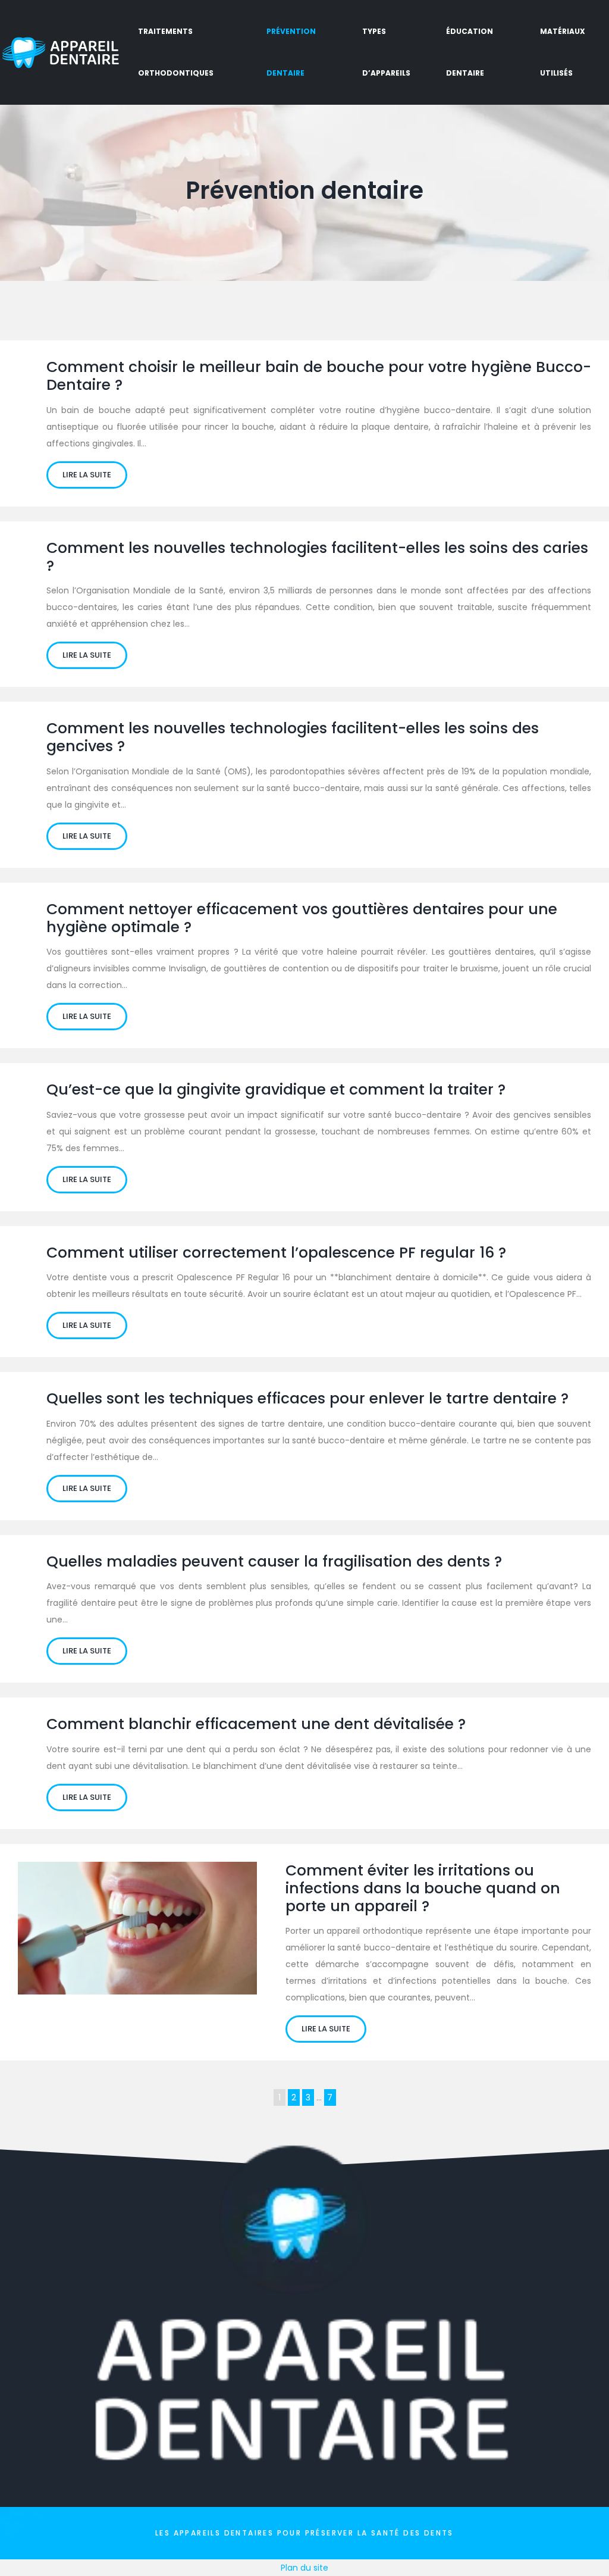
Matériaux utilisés (563, 52)
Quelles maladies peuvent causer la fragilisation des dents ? (274, 1561)
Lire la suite (87, 475)
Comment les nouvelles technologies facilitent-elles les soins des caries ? (317, 557)
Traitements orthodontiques (176, 52)
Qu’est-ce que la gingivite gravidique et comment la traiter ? (276, 1090)
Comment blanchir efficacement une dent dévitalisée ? (256, 1724)
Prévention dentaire (291, 52)
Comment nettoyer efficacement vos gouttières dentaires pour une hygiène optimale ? (302, 918)
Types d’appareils (386, 52)
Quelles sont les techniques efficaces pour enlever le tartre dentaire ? (307, 1398)
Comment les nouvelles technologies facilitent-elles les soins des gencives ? (293, 737)
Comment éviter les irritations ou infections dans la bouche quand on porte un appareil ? (423, 1888)
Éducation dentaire (470, 52)
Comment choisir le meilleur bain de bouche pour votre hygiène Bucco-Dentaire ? (319, 376)
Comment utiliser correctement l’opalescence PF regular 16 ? (276, 1253)
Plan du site (304, 2568)
